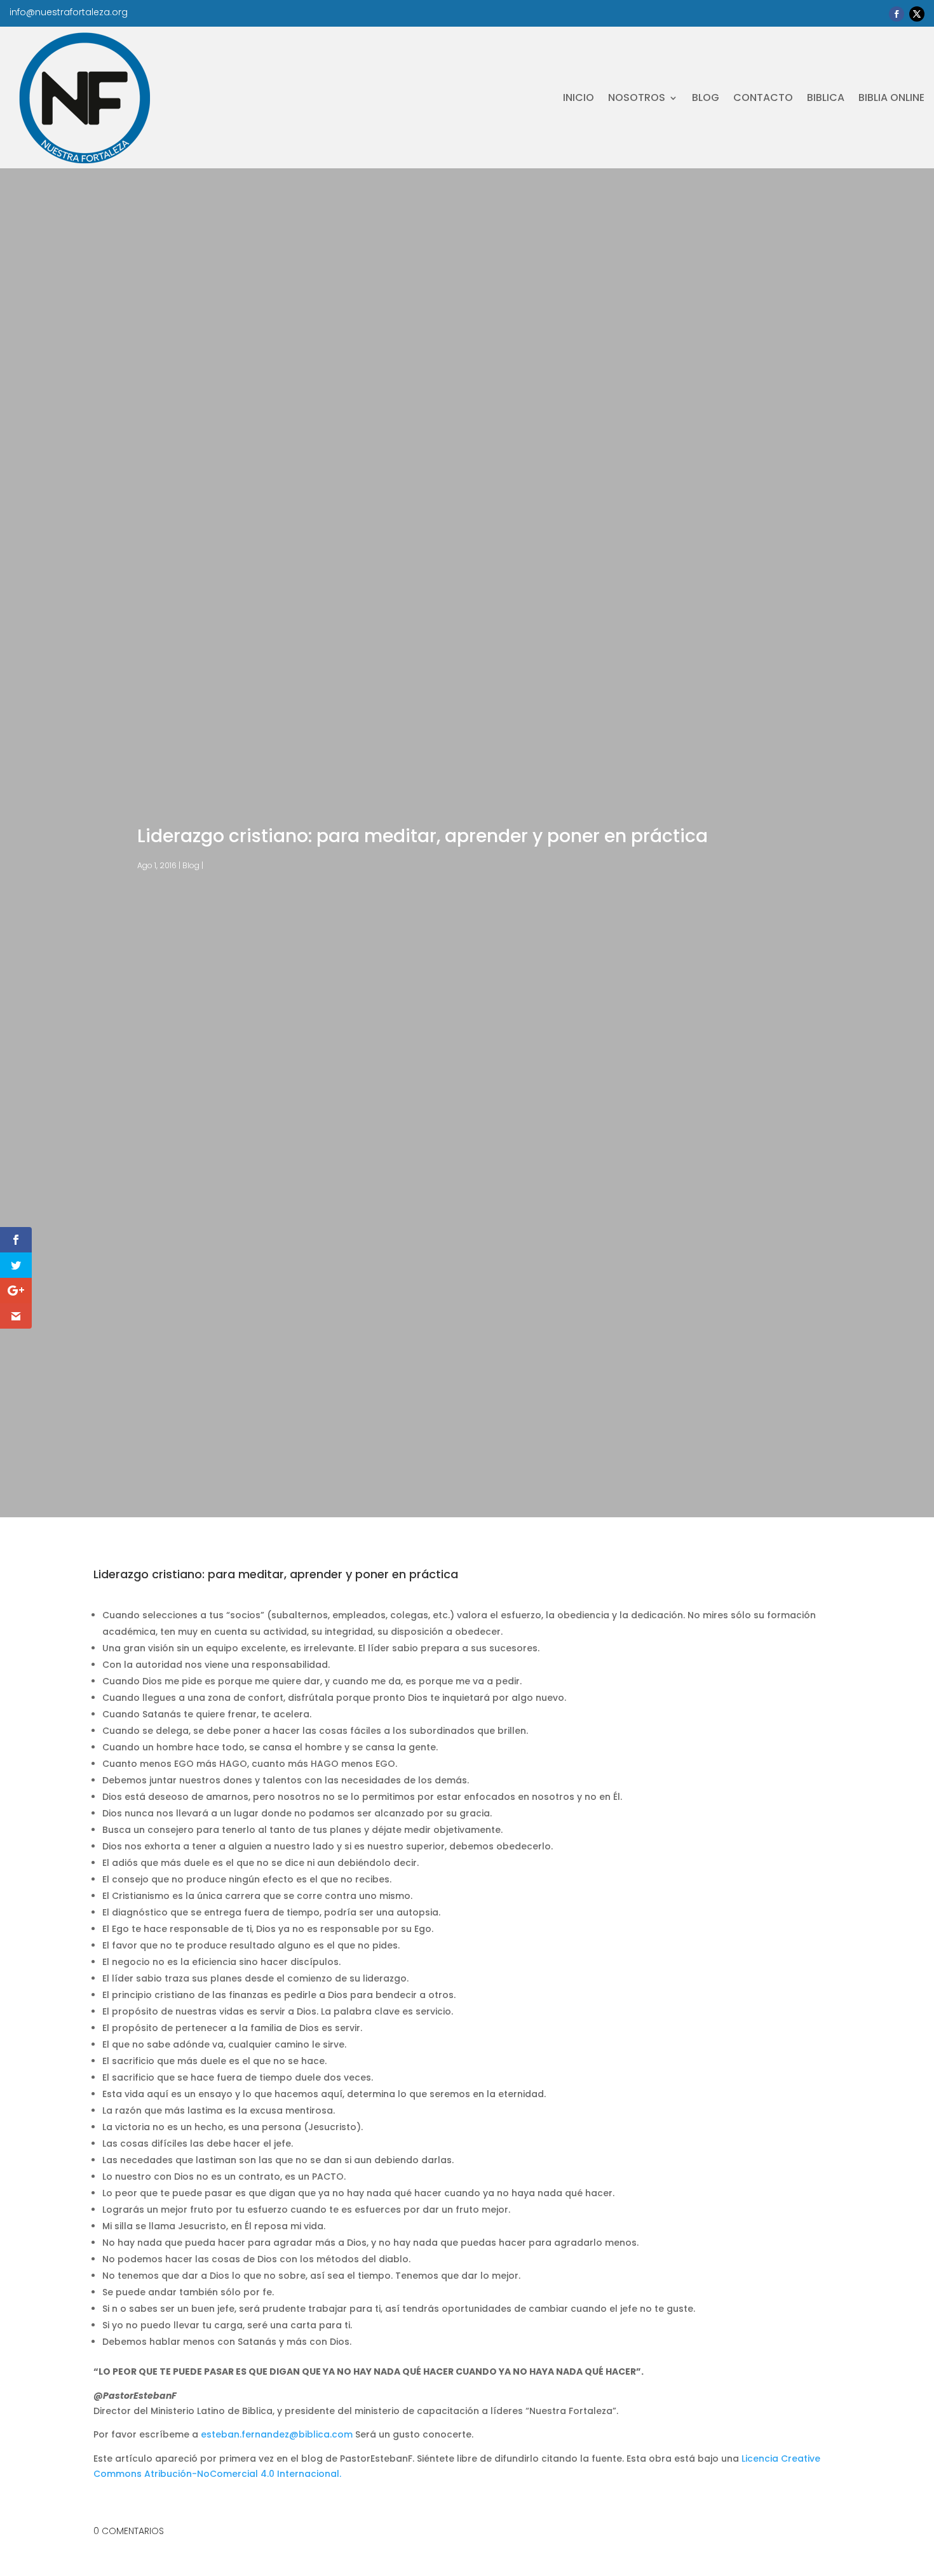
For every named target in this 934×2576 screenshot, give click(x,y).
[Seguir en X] (917, 14)
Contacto (763, 97)
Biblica (826, 97)
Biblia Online (891, 97)
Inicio (579, 97)
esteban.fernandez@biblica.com (277, 2434)
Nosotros (637, 97)
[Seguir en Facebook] (897, 14)
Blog (706, 97)
